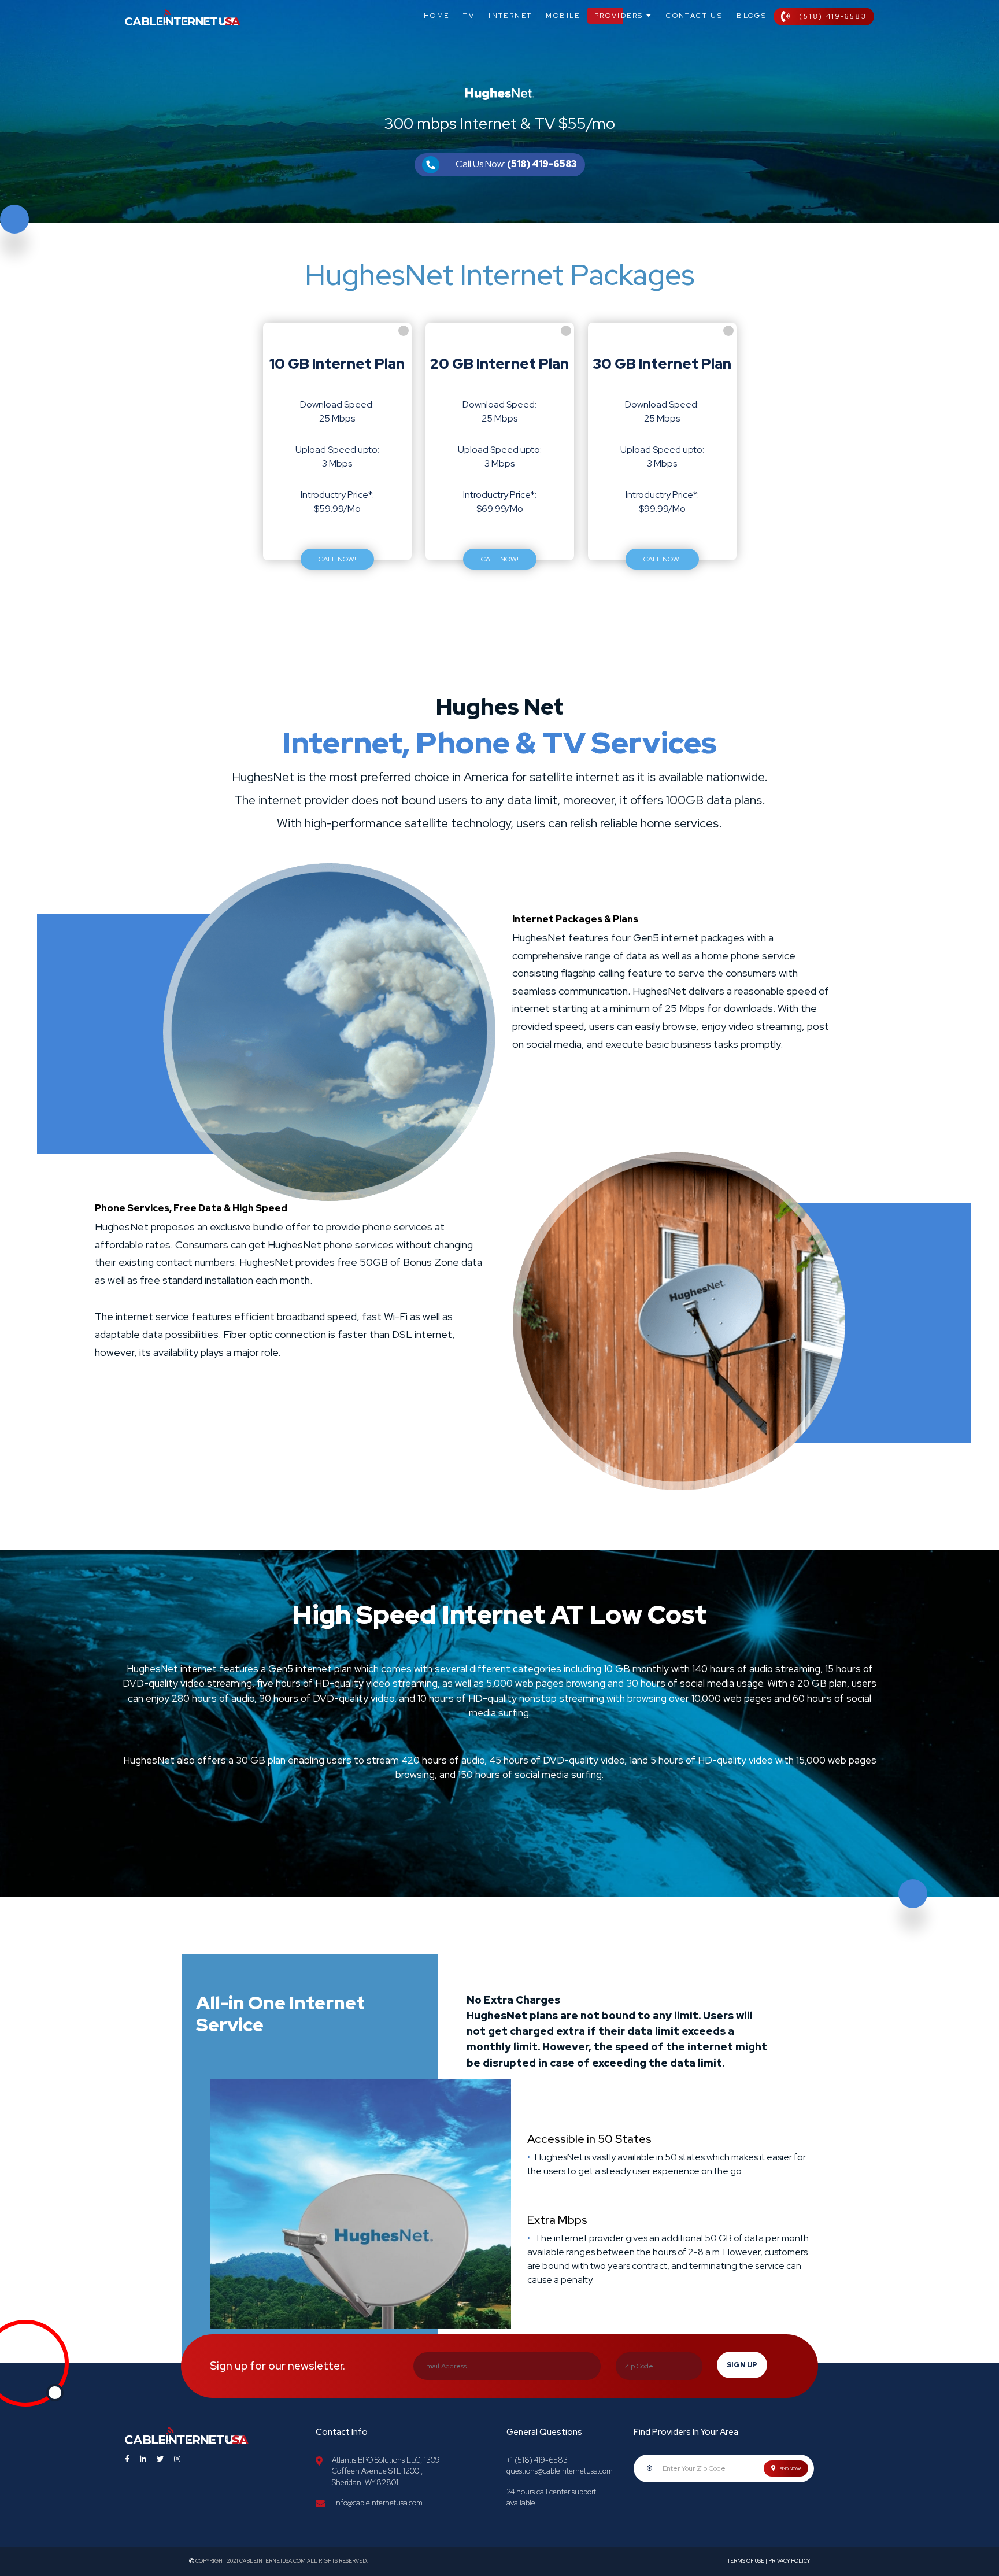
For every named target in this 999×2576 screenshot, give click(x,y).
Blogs (752, 16)
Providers (620, 16)
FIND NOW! (790, 2468)
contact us (694, 16)
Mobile (563, 16)
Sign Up (742, 2365)
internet (510, 16)
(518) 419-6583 (833, 16)
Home (437, 16)
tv (469, 16)
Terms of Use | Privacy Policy (769, 2561)
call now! (337, 559)
